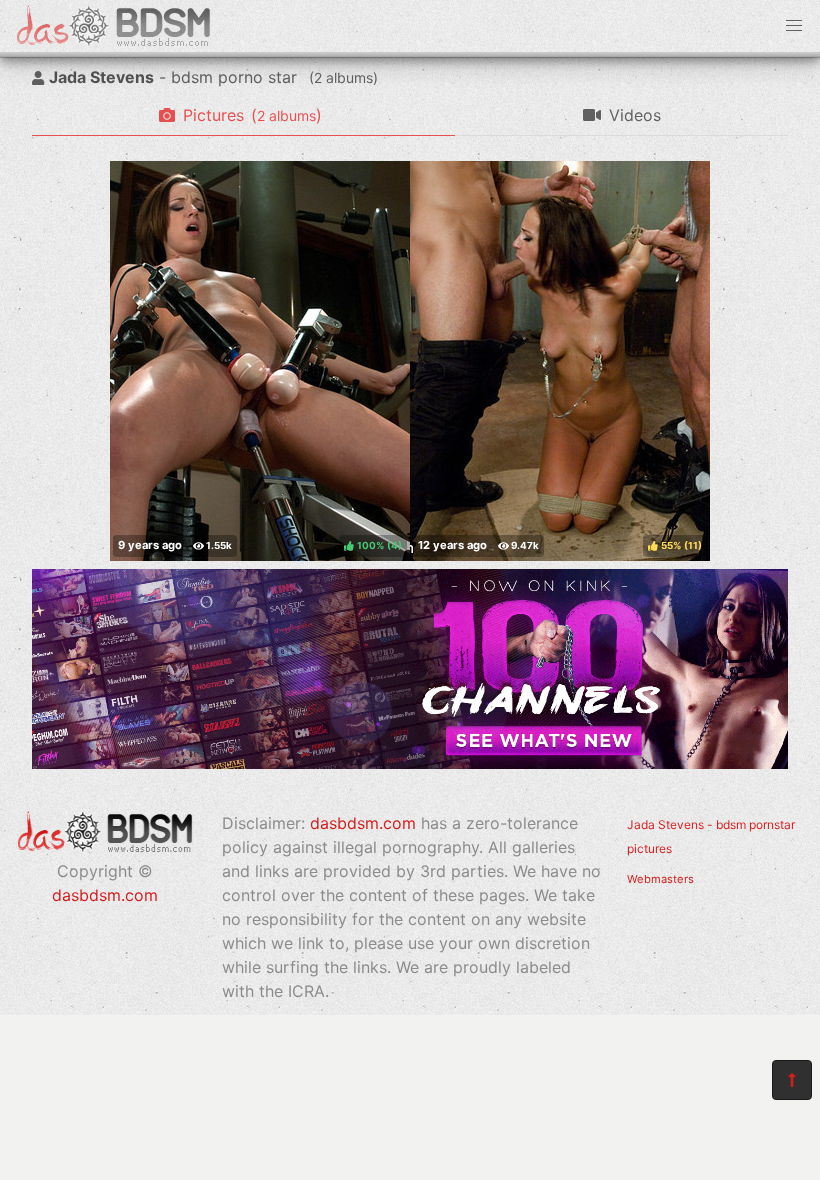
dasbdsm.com (105, 895)
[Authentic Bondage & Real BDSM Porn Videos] (410, 763)
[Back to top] (792, 1080)
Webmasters (660, 879)
